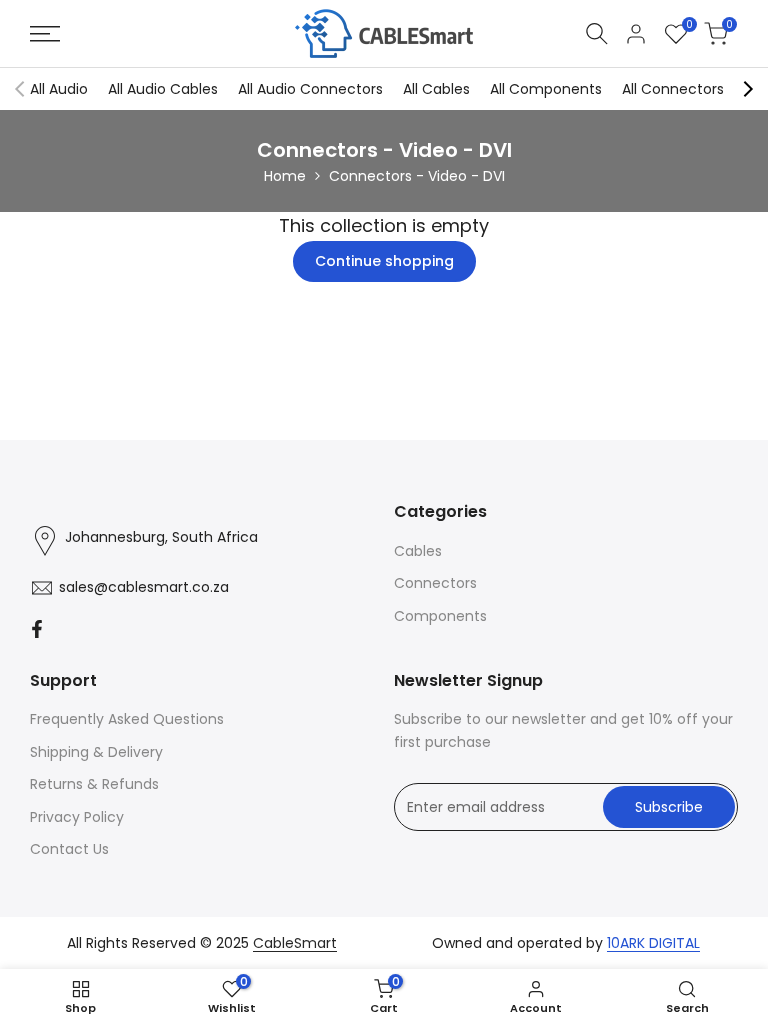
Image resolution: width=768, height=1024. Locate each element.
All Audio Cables (163, 89)
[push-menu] (45, 34)
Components (440, 616)
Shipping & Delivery (96, 752)
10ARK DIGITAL (653, 943)
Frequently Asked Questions (127, 719)
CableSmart (295, 943)
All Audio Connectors (310, 89)
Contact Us (69, 849)
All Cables (436, 89)
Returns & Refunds (94, 784)
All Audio (59, 89)
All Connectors (673, 89)
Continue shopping (384, 261)
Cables (418, 551)
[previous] (20, 89)
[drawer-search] (597, 33)
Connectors (435, 583)
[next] (748, 89)
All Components (546, 89)
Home (285, 176)
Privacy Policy (77, 817)
